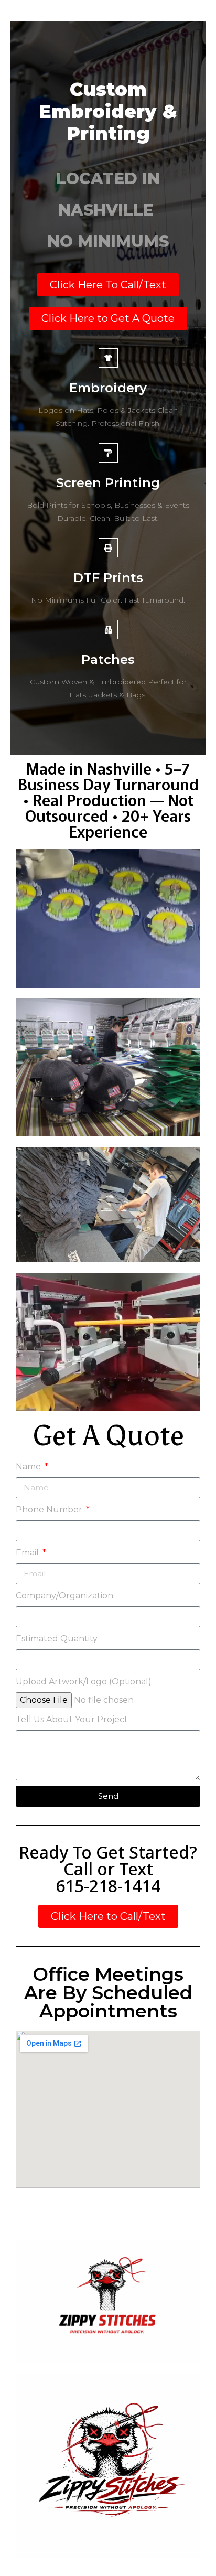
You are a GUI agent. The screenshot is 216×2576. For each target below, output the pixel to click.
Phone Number (50, 1510)
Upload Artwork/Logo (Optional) (84, 1682)
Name (29, 1467)
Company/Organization (64, 1596)
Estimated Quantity (57, 1639)
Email (28, 1553)
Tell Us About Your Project (72, 1719)
